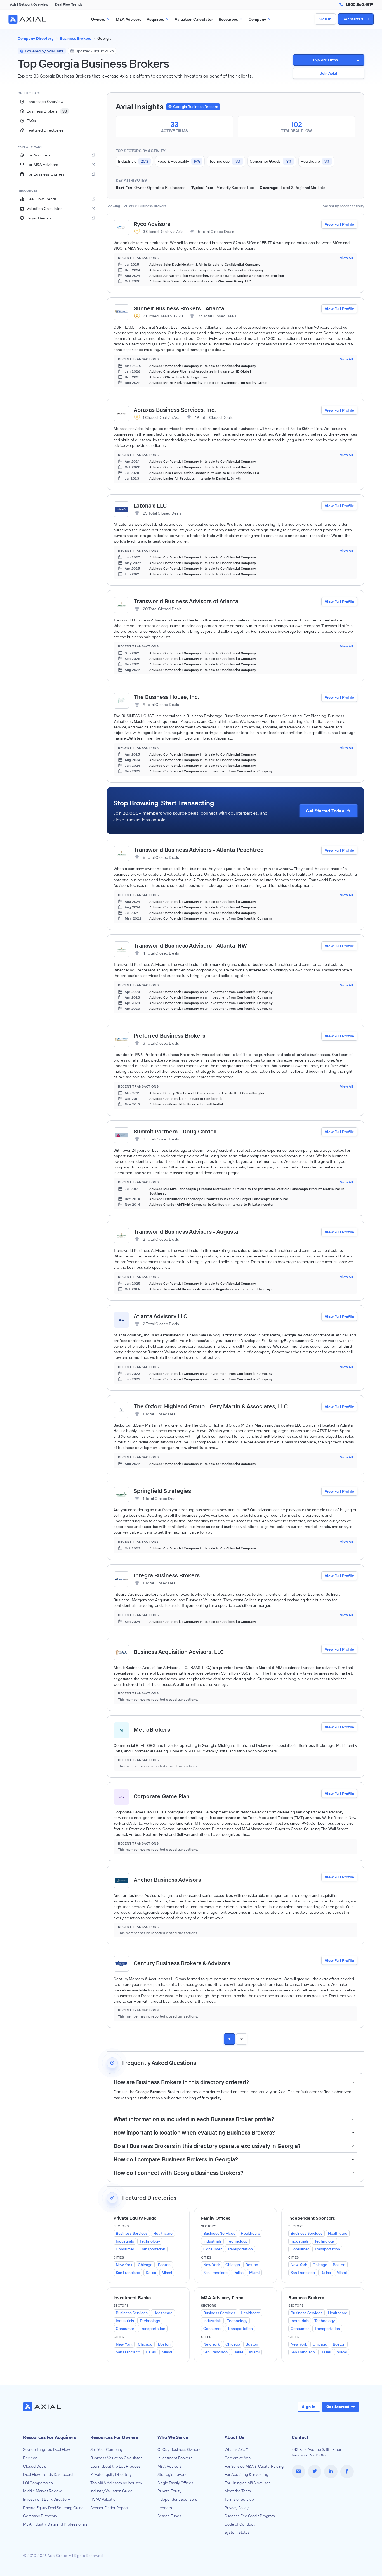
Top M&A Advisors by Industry (116, 2483)
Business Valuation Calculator (116, 2458)
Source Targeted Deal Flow (47, 2449)
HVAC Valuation (104, 2499)
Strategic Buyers (172, 2474)
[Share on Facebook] (347, 2472)
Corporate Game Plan (162, 1796)
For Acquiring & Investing (246, 2474)
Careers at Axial (238, 2458)
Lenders (165, 2508)
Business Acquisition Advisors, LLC (179, 1652)
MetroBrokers (152, 1730)
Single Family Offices (175, 2483)
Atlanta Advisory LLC (161, 1316)
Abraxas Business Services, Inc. (175, 410)
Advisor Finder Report (109, 2508)
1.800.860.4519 (359, 4)
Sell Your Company (107, 2449)
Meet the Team (238, 2491)
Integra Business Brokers (167, 1575)
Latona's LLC (150, 505)
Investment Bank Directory (47, 2499)
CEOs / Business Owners (179, 2449)
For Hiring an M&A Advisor (247, 2483)
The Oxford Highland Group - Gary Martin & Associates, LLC (211, 1406)
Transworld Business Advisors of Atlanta (186, 601)
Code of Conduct (240, 2524)
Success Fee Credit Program (250, 2516)
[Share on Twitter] (315, 2472)
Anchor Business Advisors (167, 1880)
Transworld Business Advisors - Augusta (186, 1232)
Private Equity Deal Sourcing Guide (53, 2508)
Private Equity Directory (111, 2474)
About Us (234, 2437)
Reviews (30, 2458)
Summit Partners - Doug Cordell (175, 1131)
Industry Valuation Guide (111, 2491)
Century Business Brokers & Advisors (182, 1963)
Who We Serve (173, 2437)
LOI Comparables (38, 2483)
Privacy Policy (237, 2508)
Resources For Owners (114, 2437)
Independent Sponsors (177, 2499)
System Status (237, 2532)
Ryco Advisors (152, 224)
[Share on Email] (298, 2472)
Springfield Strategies (162, 1491)
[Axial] (28, 19)
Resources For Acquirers (49, 2437)
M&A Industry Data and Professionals (55, 2524)
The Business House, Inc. (166, 697)
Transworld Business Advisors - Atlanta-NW (190, 945)
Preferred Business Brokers (169, 1036)
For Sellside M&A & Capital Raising (254, 2466)
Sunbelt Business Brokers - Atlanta (179, 308)
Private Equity (169, 2491)
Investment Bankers (175, 2458)
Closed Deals (35, 2466)
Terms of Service (239, 2499)
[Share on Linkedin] (331, 2472)
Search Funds (169, 2516)
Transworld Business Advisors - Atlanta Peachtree (199, 850)
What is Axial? (236, 2449)
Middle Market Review (42, 2491)
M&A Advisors (170, 2466)
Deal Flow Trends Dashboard (48, 2474)
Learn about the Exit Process (115, 2466)
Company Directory (40, 2516)
